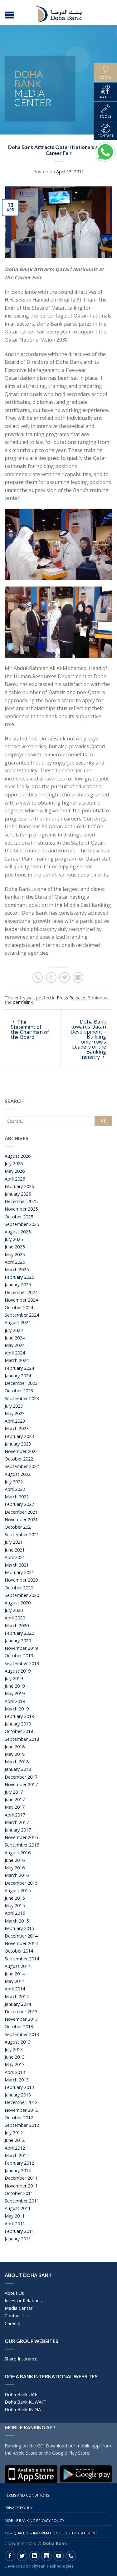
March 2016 (17, 1875)
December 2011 (21, 2178)
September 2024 (22, 1315)
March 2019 (17, 1709)
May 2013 (15, 2064)
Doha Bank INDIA (23, 2409)
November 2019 (21, 1648)
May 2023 (15, 1413)
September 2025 (22, 1224)
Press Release (71, 998)
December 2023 (21, 1383)
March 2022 (17, 1497)
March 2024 (17, 1360)
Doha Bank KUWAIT (25, 2402)
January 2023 (18, 1444)
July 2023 (14, 1406)
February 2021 (19, 1572)
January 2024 (18, 1376)
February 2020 (19, 1633)
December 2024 (21, 1292)
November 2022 (21, 1451)
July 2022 (14, 1482)
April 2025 (15, 1262)
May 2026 (15, 1171)
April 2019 (15, 1701)
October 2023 (19, 1391)
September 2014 (22, 1959)
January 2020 (18, 1641)
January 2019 (18, 1724)
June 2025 (15, 1247)
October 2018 (19, 1731)
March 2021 (17, 1565)
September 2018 (22, 1739)
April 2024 (15, 1353)
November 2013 (21, 2019)
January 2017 (18, 1830)
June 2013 (15, 2057)
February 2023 (19, 1436)
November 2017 (21, 1784)
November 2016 (21, 1837)
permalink (23, 1002)
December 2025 (21, 1201)
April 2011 (15, 2224)
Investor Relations (23, 2301)
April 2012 (15, 2148)
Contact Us (16, 2316)
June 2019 (15, 1686)
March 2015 (17, 1921)
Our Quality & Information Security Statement (51, 2533)
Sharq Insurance (21, 2359)
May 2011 (15, 2216)
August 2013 (18, 2042)
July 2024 (14, 1330)
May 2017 (15, 1807)
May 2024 (15, 1345)
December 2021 (21, 1512)
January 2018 (18, 1769)
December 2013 (21, 2012)
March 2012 (17, 2155)
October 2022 (19, 1459)
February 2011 (19, 2231)
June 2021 (15, 1550)
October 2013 (19, 2027)
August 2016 (18, 1853)
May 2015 (15, 1905)
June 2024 (15, 1338)
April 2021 (15, 1557)
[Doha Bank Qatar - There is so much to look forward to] (59, 13)
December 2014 (21, 1936)
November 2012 (21, 2110)
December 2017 (21, 1777)
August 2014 (18, 1966)
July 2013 (14, 2049)
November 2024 (21, 1300)
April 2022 (15, 1489)
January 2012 (18, 2170)
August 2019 (18, 1671)
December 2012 (21, 2102)
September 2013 (22, 2034)
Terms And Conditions (27, 2495)
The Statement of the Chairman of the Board (30, 1029)
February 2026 (19, 1186)
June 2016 (15, 1860)
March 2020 (17, 1626)
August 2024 (18, 1322)
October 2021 (19, 1527)
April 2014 (15, 1989)
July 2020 (14, 1610)
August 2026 (18, 1156)
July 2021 (14, 1542)
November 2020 (21, 1580)
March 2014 (17, 1997)
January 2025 (18, 1285)
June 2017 (15, 1799)
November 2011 (21, 2186)
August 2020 (18, 1603)
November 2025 (21, 1209)
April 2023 (15, 1421)
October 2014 (19, 1951)
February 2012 (19, 2163)
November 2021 (21, 1519)
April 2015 (15, 1913)
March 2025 (17, 1270)
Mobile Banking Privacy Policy (34, 2520)
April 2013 (15, 2072)
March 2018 (17, 1762)
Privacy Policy (19, 2508)
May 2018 (15, 1754)
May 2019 (15, 1693)
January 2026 (18, 1194)
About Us (14, 2293)
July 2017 (14, 1792)
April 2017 (15, 1815)
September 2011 (22, 2201)
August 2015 (18, 1890)
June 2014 (15, 1974)
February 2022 (19, 1504)
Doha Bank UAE (21, 2394)
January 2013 (18, 2095)
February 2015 (19, 1928)
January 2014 (18, 2004)
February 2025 (19, 1277)
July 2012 (14, 2133)
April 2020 (15, 1618)
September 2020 (22, 1595)
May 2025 (15, 1255)
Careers (12, 2323)
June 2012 (15, 2140)
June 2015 (15, 1898)
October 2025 (19, 1217)
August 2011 (18, 2208)
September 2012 (22, 2125)
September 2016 (22, 1845)
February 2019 (19, 1716)
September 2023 (22, 1398)
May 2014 (15, 1981)
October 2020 (19, 1588)
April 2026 (15, 1179)
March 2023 (17, 1428)
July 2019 (14, 1678)
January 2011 (18, 2239)
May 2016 (15, 1868)
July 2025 (14, 1239)
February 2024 (19, 1368)
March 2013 (17, 2080)
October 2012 (19, 2118)
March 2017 (17, 1822)
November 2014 (21, 1943)
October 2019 (19, 1656)
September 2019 (22, 1663)
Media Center (19, 2308)
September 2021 (22, 1534)
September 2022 (22, 1466)
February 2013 (19, 2087)
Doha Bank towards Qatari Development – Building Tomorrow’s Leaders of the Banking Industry (88, 1039)
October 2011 (19, 2193)
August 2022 (18, 1474)
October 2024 (19, 1307)
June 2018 (15, 1747)
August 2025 (18, 1232)
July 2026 (14, 1164)
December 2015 (21, 1883)
